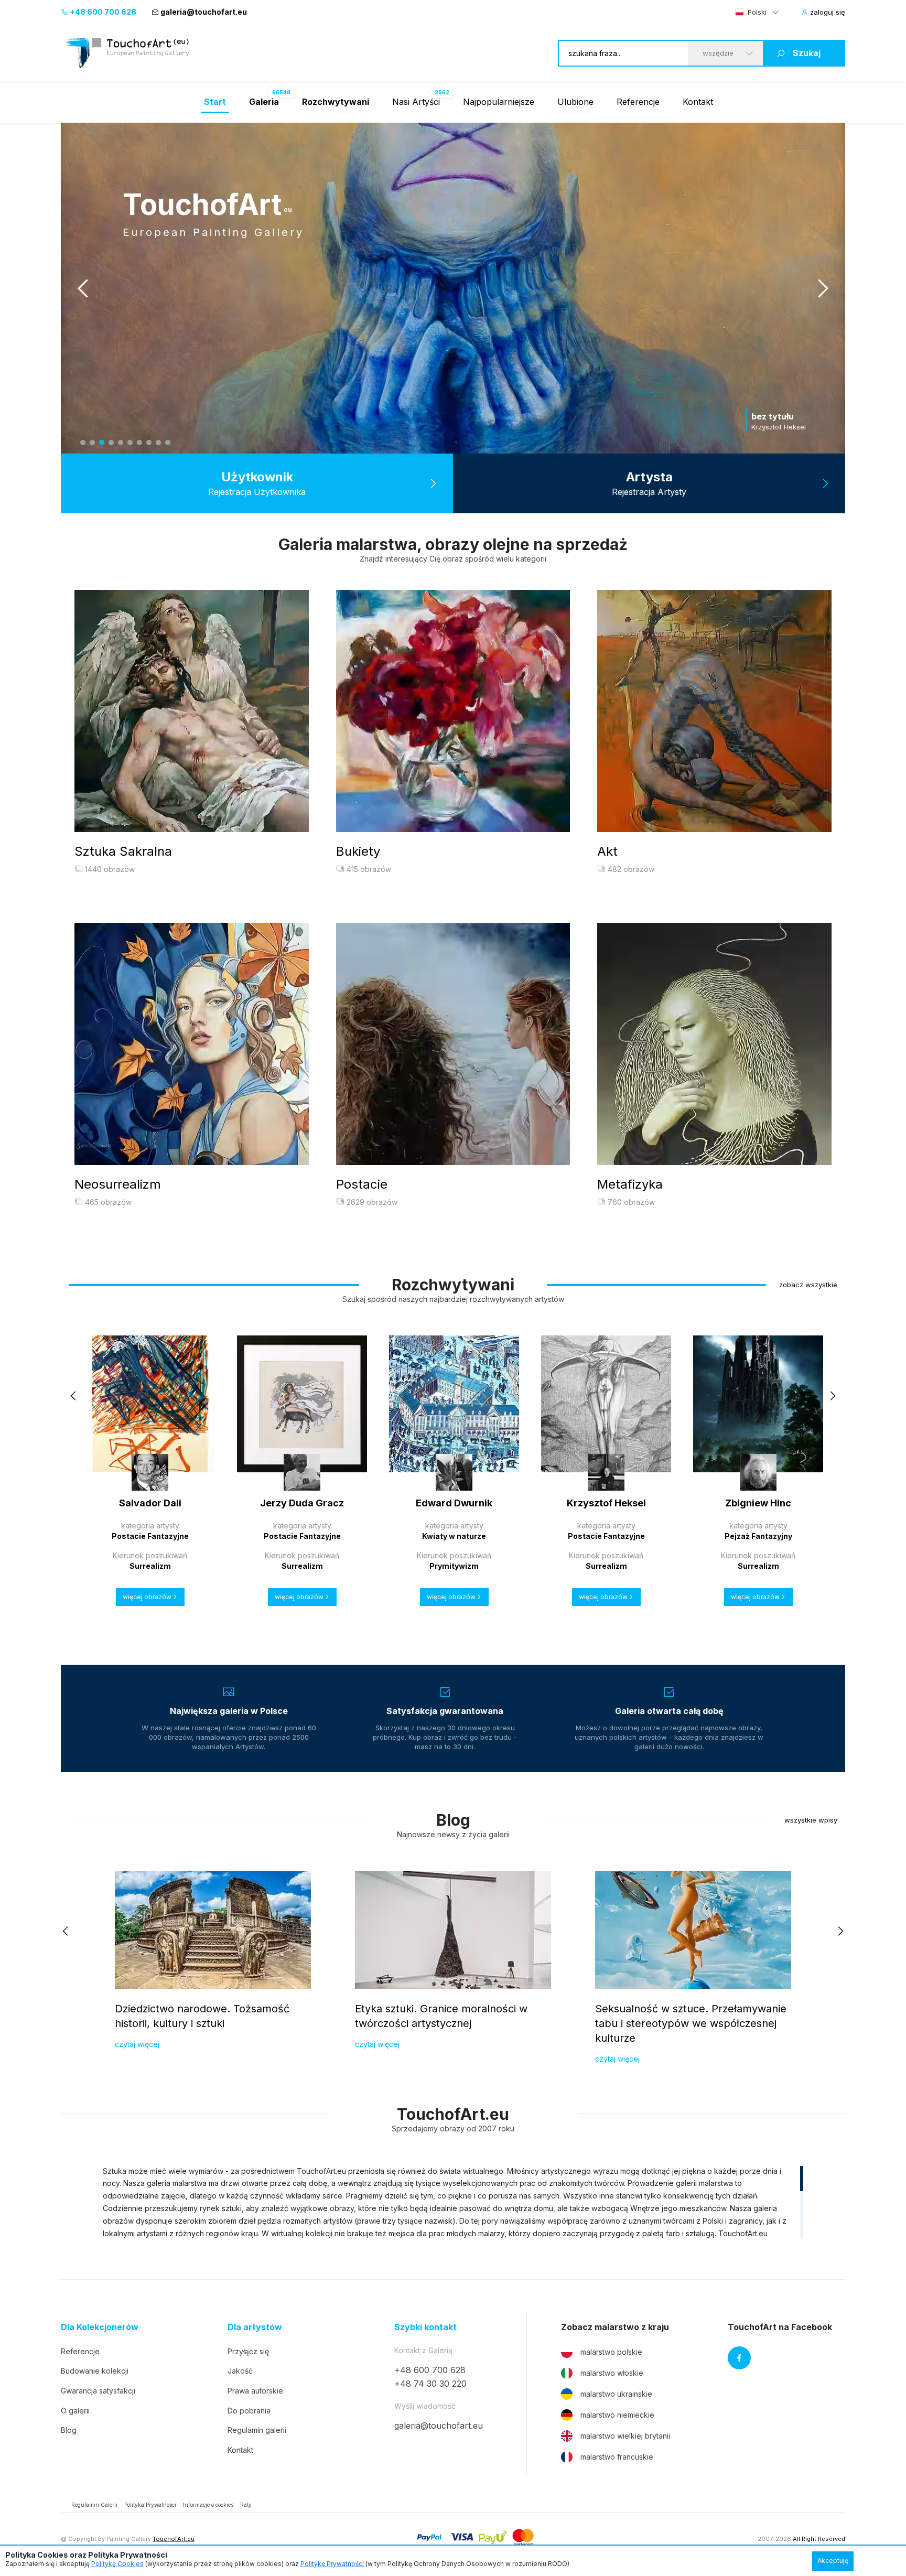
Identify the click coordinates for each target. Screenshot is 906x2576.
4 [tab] (111, 443)
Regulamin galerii (257, 2430)
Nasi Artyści (416, 102)
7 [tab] (139, 443)
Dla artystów (255, 2327)
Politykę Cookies (117, 2564)
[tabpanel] (453, 288)
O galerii (75, 2411)
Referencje (638, 102)
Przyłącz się (248, 2351)
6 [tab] (130, 443)
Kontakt (698, 102)
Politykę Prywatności (332, 2564)
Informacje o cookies (208, 2505)
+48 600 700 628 (102, 12)
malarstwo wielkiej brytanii (625, 2436)
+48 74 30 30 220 (430, 2384)
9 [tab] (158, 443)
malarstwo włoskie (612, 2373)
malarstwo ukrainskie (616, 2394)
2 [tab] (92, 443)
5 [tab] (121, 443)
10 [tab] (168, 443)
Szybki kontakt (425, 2327)
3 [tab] (102, 443)
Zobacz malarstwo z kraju (615, 2327)
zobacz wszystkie (808, 1285)
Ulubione (575, 102)
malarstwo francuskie (617, 2457)
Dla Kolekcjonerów (100, 2327)
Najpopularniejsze (499, 102)
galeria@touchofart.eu (204, 12)
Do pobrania (249, 2411)
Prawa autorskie (255, 2391)
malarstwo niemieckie (617, 2415)
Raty (246, 2505)
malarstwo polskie (611, 2352)
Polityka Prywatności (150, 2505)
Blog (69, 2430)
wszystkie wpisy (811, 1820)
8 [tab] (149, 443)
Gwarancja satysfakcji (98, 2391)
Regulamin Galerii (94, 2505)
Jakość (240, 2371)
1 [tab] (83, 443)
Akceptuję (833, 2561)
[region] (453, 2202)
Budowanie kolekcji (95, 2371)
